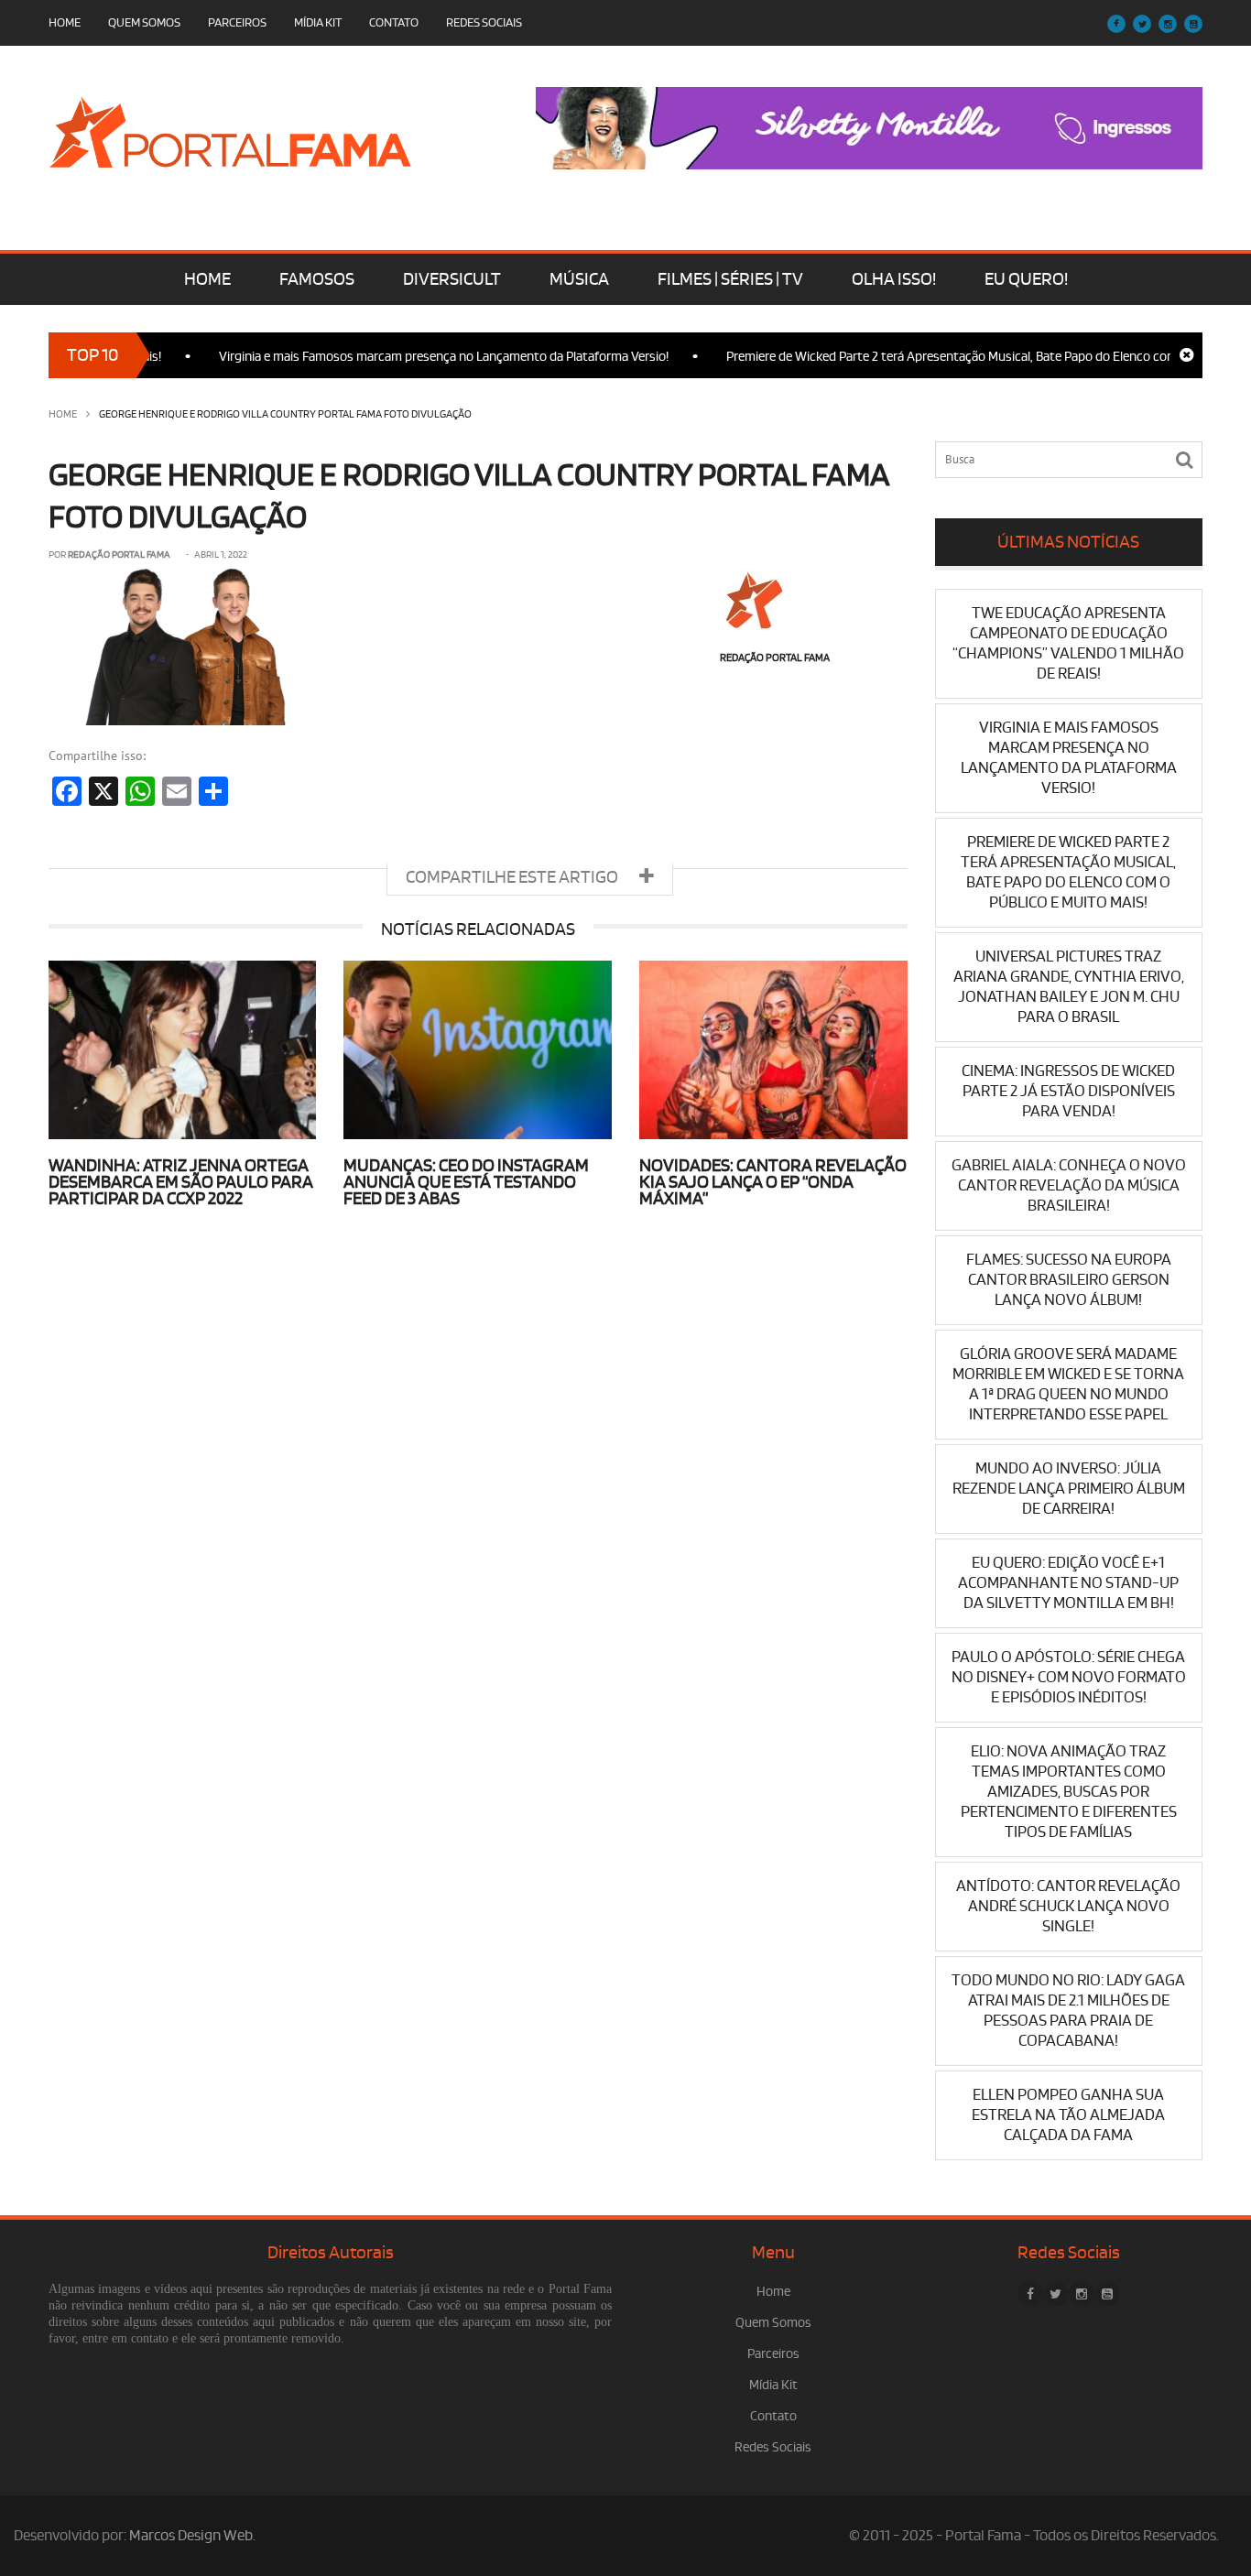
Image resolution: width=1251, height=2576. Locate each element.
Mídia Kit (318, 22)
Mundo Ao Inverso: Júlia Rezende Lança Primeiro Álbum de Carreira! (1069, 1489)
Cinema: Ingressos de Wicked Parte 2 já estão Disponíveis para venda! (1068, 1091)
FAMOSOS (317, 279)
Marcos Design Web (191, 2536)
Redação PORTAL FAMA (119, 555)
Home (65, 22)
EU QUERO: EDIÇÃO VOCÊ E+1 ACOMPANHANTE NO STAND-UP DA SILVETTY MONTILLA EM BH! (1068, 1583)
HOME (207, 279)
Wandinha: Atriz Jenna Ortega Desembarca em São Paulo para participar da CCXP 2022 (181, 1182)
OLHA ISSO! (894, 279)
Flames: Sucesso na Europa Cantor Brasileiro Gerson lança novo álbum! (1069, 1280)
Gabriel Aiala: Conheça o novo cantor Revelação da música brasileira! (1069, 1185)
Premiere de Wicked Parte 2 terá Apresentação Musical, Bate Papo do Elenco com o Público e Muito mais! (1068, 872)
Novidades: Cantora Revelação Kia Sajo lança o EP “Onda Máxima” (773, 1182)
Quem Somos (144, 22)
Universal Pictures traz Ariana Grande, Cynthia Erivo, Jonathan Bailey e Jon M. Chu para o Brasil (1069, 987)
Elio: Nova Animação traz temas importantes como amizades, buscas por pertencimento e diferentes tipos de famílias (1069, 1792)
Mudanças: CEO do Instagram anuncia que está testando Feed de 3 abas (466, 1182)
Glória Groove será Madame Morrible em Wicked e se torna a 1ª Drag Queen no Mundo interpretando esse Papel (1068, 1384)
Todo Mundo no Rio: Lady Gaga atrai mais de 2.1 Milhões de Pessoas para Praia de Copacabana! (1068, 2011)
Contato (394, 22)
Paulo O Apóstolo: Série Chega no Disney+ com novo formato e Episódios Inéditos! (1069, 1677)
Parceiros (237, 22)
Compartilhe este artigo (513, 877)
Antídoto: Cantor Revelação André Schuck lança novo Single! (1068, 1906)
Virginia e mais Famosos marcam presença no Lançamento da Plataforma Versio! (398, 357)
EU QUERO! (1026, 279)
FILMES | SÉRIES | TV (730, 279)
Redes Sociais (484, 22)
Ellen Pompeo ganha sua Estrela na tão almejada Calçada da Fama (1068, 2115)
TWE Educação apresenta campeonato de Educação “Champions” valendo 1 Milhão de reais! (1068, 643)
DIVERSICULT (452, 279)
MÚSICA (579, 279)
